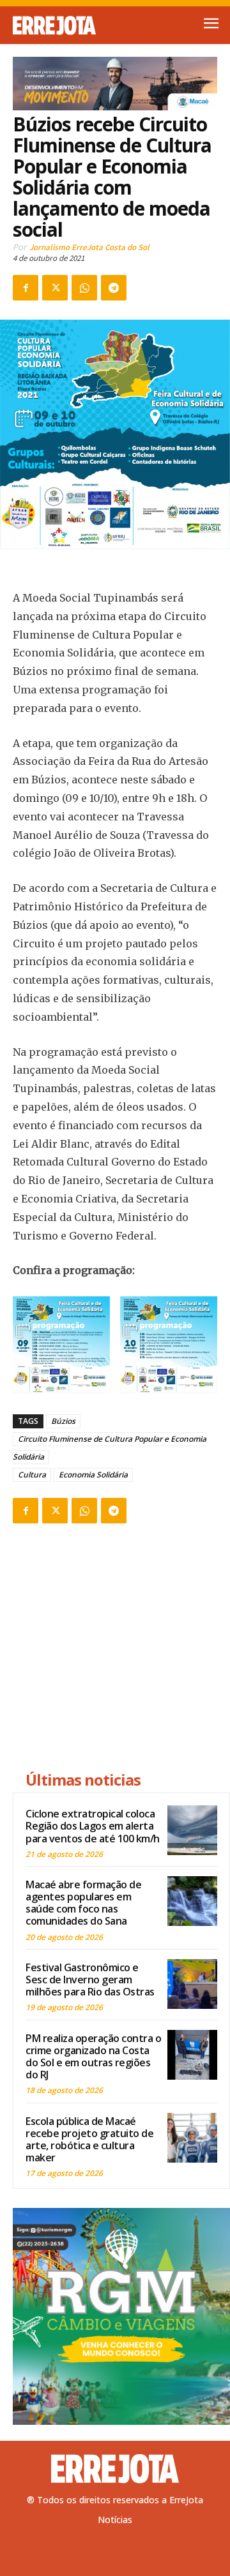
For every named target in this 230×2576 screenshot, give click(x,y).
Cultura (32, 1475)
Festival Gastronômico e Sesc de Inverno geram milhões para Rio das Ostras (90, 1980)
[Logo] (64, 26)
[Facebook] (26, 288)
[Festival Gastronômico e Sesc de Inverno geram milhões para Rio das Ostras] (192, 1984)
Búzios (63, 1421)
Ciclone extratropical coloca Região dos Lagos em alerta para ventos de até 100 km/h (93, 1826)
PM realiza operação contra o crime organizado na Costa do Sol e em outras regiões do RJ (93, 2057)
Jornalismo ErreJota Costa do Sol (89, 247)
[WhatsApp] (84, 288)
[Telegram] (114, 288)
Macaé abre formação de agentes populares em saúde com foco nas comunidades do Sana (83, 1903)
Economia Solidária (93, 1475)
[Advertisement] (121, 1649)
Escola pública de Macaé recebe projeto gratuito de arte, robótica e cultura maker (89, 2140)
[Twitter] (55, 288)
